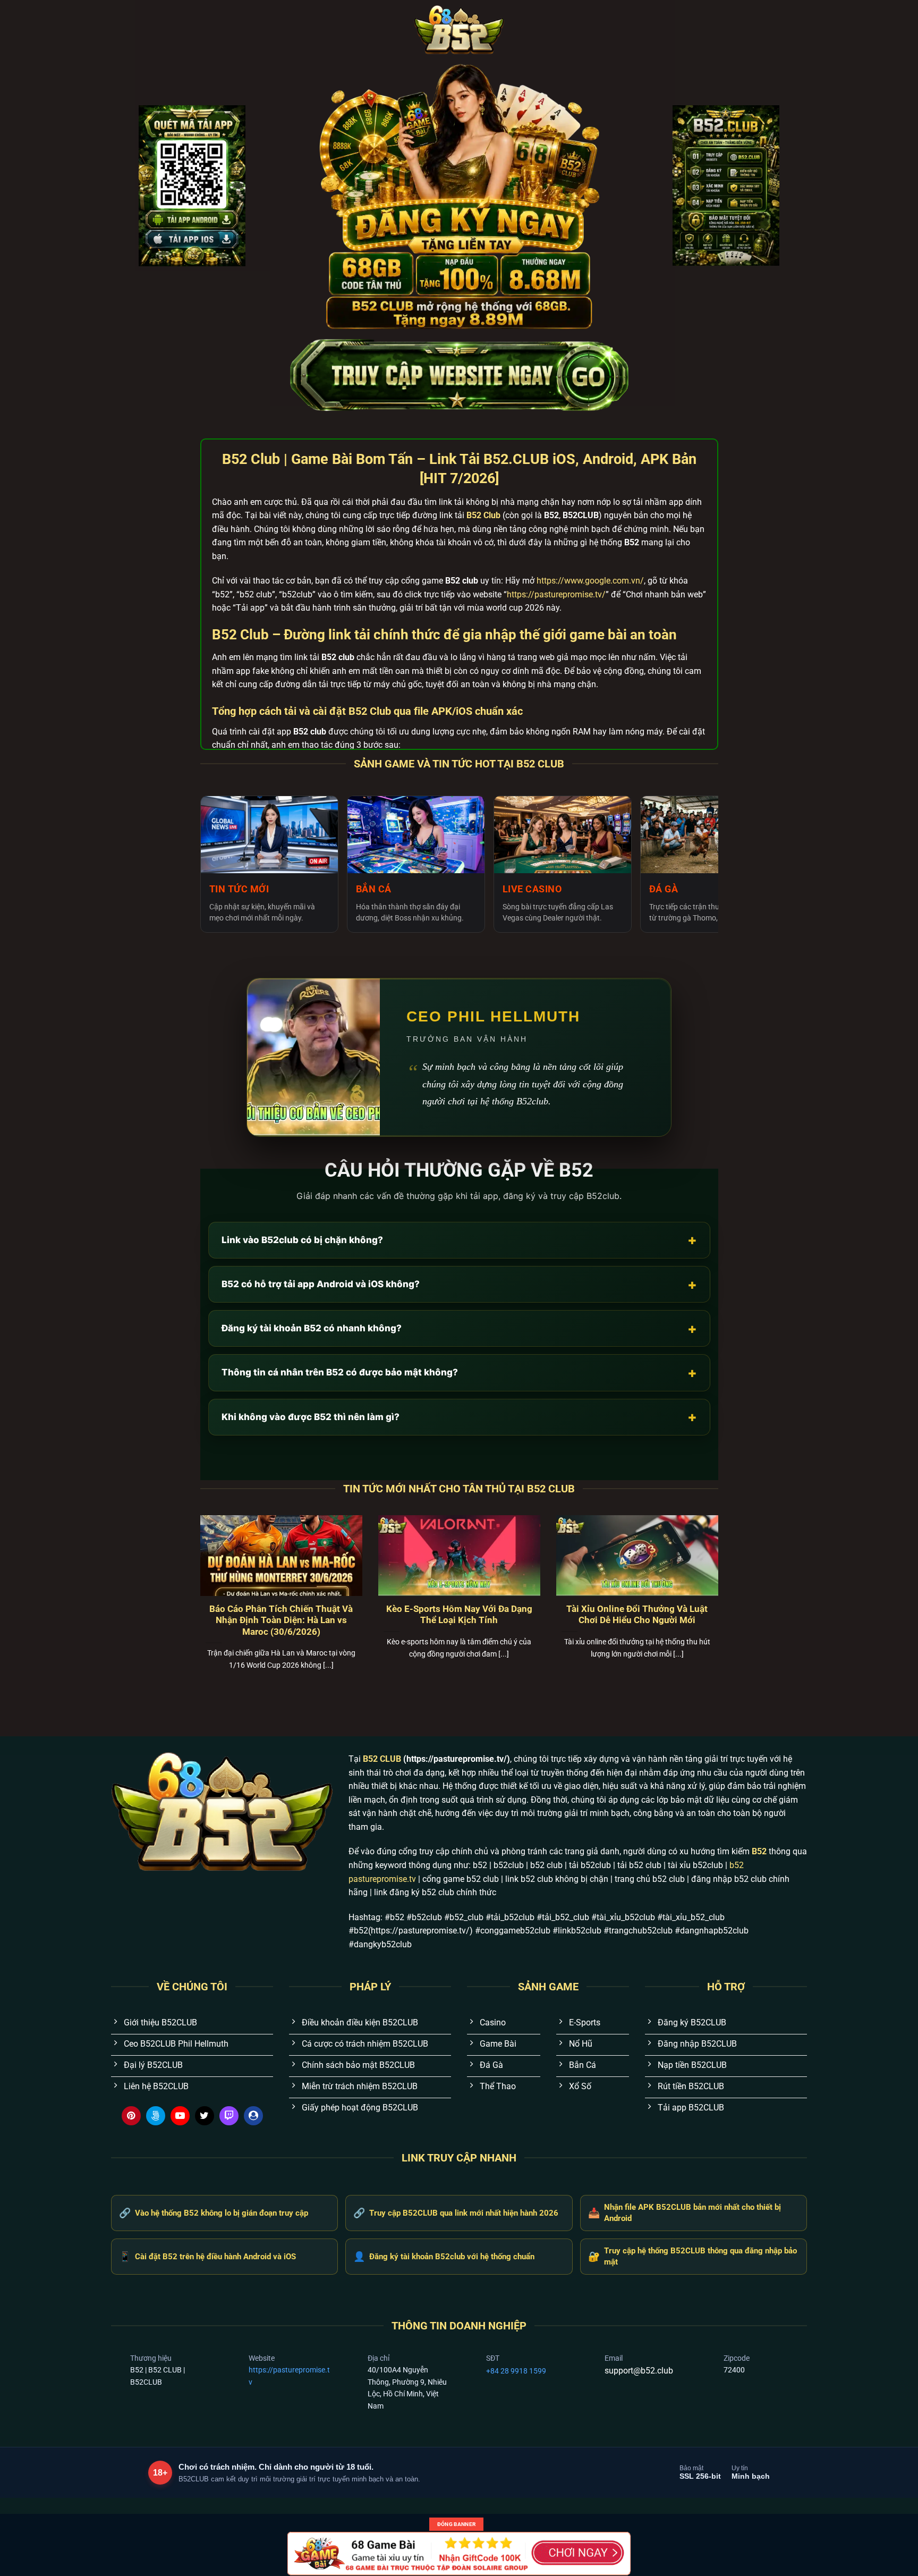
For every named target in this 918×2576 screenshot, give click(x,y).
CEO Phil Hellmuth (493, 1016)
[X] (205, 2116)
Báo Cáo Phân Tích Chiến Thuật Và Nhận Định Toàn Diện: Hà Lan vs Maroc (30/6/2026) (281, 1620)
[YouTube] (180, 2116)
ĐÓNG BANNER (456, 2524)
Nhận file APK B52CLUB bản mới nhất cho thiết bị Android (685, 2213)
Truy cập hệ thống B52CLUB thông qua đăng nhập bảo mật (692, 2256)
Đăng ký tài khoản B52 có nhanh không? (459, 1328)
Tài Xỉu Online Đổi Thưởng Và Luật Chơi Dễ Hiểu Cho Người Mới (637, 1615)
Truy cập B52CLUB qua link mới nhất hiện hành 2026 (456, 2213)
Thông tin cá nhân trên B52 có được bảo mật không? (459, 1373)
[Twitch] (229, 2116)
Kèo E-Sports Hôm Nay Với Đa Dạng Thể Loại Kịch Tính (459, 1615)
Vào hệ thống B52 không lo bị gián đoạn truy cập (214, 2213)
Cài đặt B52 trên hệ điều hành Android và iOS (207, 2256)
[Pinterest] (131, 2116)
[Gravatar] (253, 2116)
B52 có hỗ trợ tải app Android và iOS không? (459, 1284)
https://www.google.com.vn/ (590, 581)
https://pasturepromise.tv (289, 2376)
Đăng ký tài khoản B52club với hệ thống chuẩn (444, 2256)
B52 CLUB (382, 1759)
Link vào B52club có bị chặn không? (459, 1240)
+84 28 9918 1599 (516, 2371)
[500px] (156, 2116)
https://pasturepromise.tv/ (556, 594)
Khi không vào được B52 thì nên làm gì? (459, 1417)
